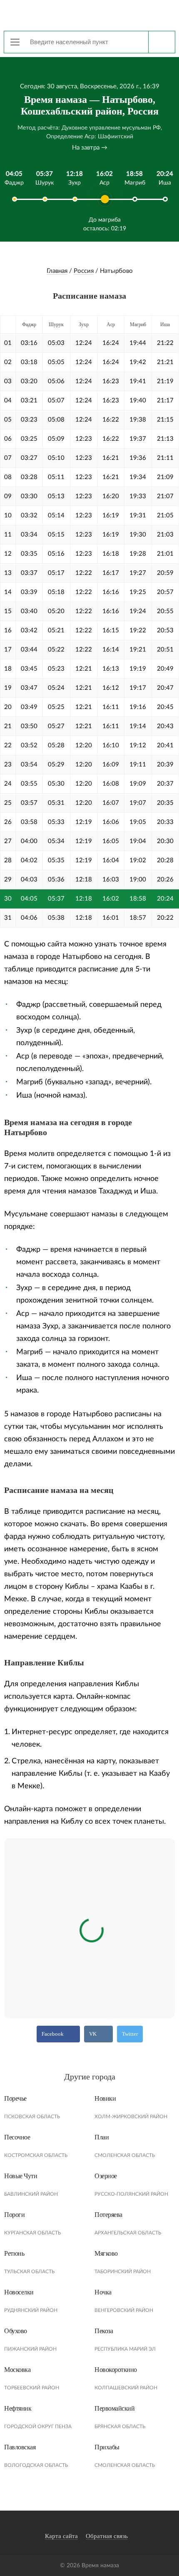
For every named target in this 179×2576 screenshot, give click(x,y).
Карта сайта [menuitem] (61, 2536)
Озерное (106, 2176)
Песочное (17, 2137)
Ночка (103, 2292)
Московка (17, 2370)
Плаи (102, 2137)
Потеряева (108, 2215)
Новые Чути (21, 2176)
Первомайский (114, 2408)
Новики (105, 2098)
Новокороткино (116, 2370)
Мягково (106, 2253)
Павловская (20, 2447)
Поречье (15, 2098)
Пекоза (104, 2331)
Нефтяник (18, 2408)
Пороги (14, 2215)
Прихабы (107, 2447)
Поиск (162, 42)
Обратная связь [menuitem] (107, 2536)
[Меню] (15, 42)
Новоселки (19, 2292)
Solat (89, 15)
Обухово (16, 2331)
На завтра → (90, 148)
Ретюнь (14, 2253)
